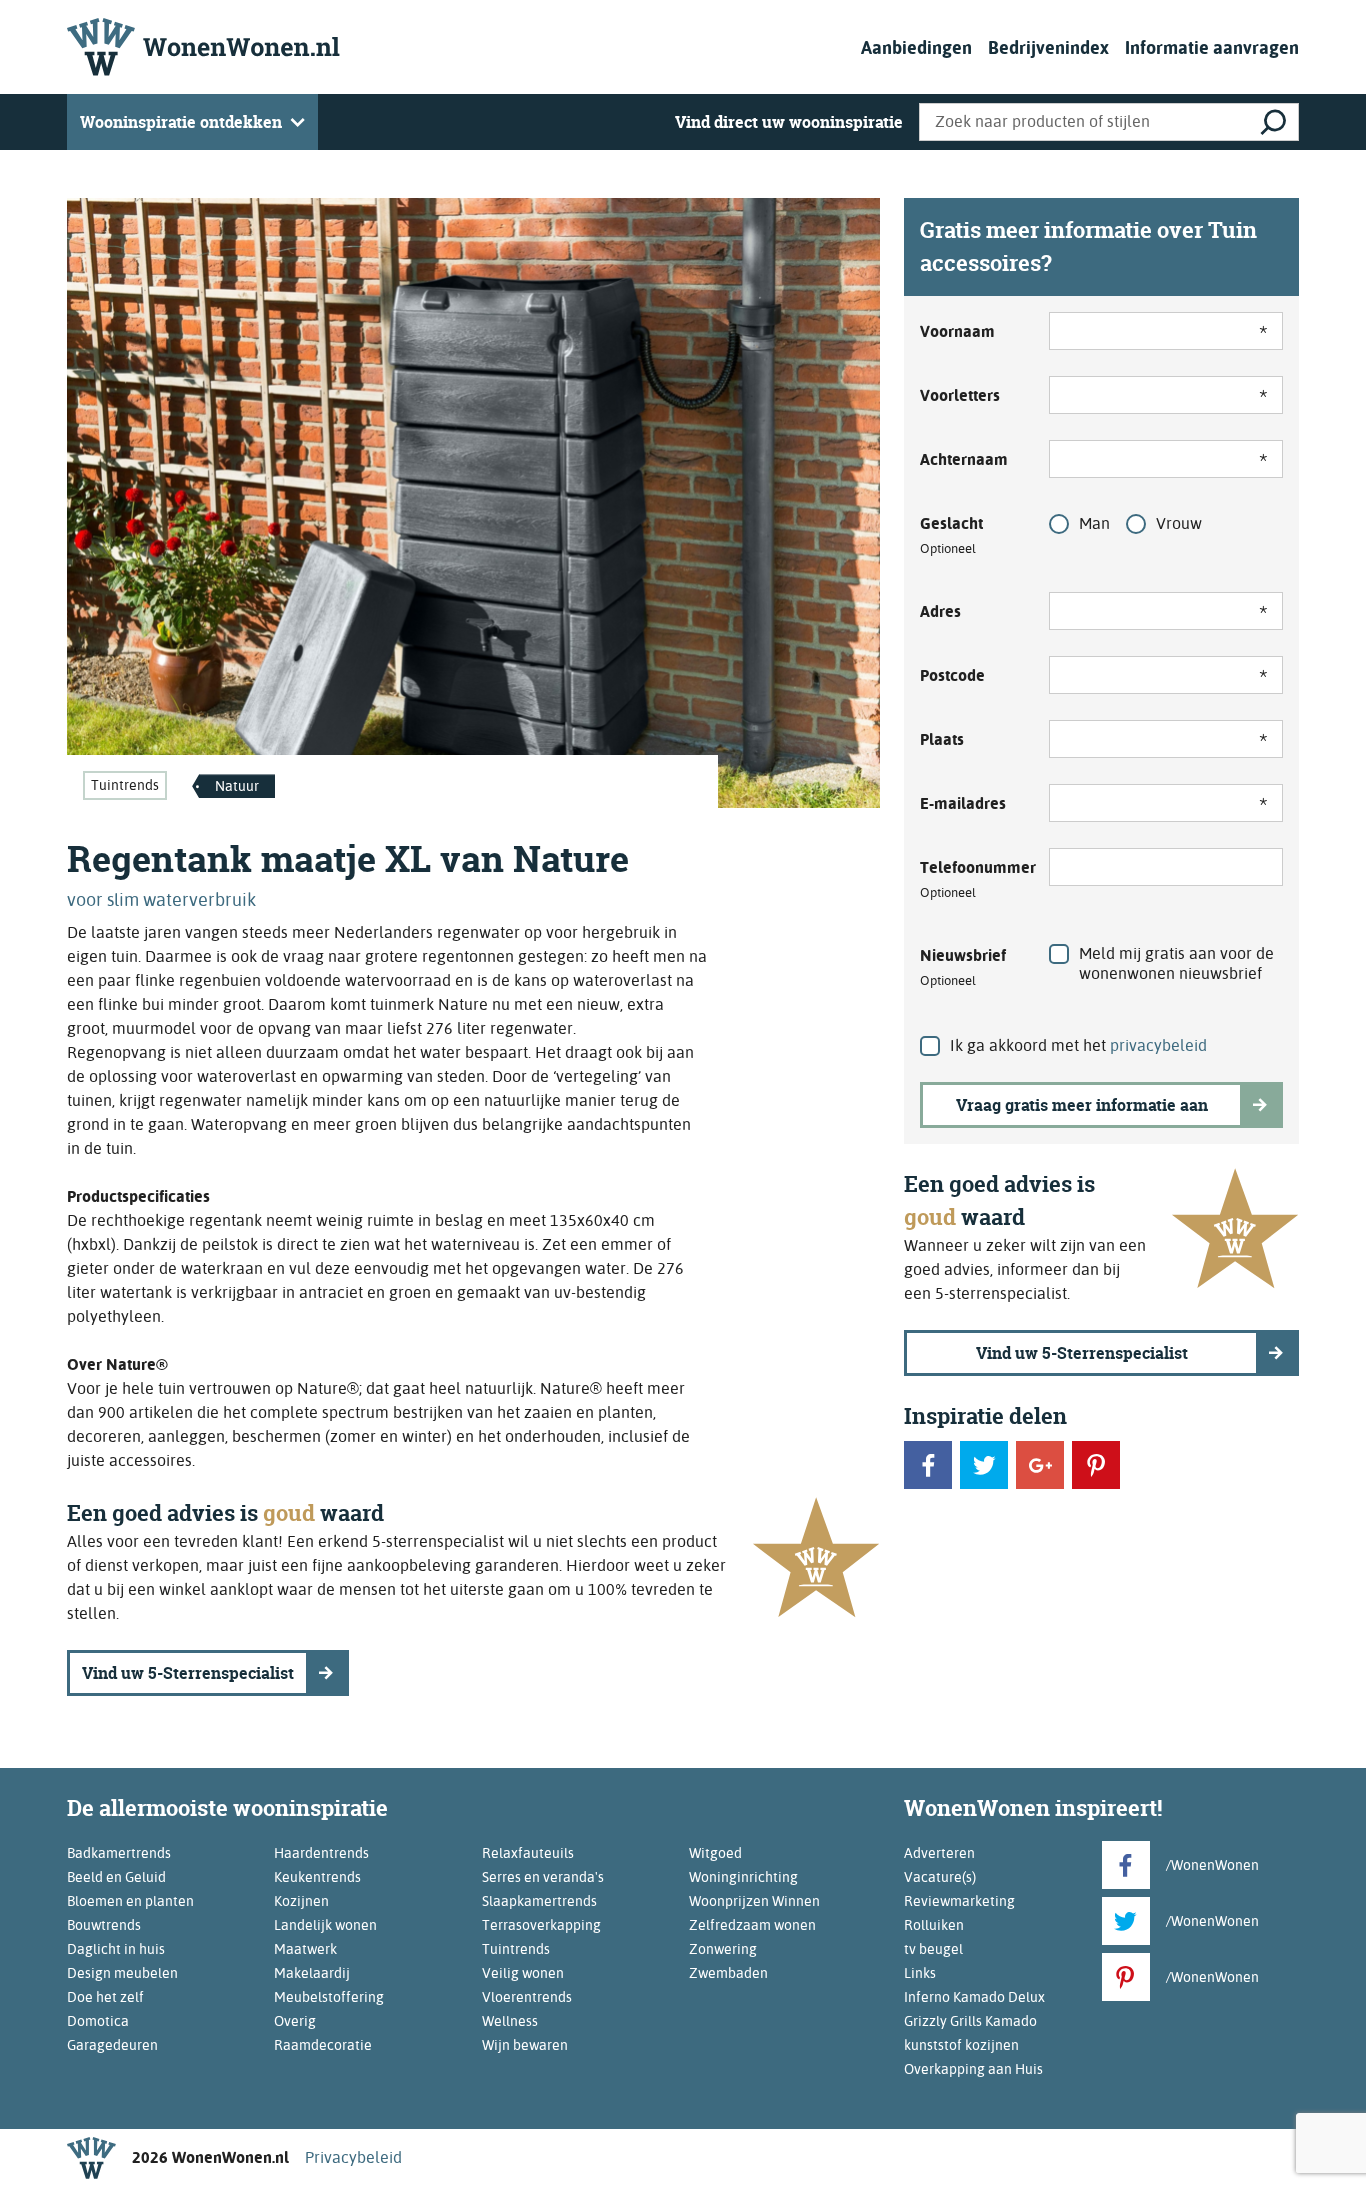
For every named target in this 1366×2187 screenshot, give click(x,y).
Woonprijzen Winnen (754, 1901)
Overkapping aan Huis (973, 2069)
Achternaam (964, 459)
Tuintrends (125, 785)
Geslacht (951, 535)
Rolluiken (934, 1925)
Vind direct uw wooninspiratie (789, 122)
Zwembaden (728, 1973)
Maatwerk (305, 1949)
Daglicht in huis (116, 1949)
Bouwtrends (104, 1925)
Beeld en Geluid (116, 1877)
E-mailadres (963, 803)
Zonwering (723, 1949)
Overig (295, 2021)
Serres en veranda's (543, 1877)
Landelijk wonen (325, 1925)
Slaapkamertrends (539, 1901)
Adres (940, 611)
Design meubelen (122, 1973)
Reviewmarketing (959, 1901)
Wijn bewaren (525, 2045)
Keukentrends (317, 1877)
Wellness (510, 2021)
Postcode (952, 675)
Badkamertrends (119, 1853)
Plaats (942, 739)
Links (920, 1973)
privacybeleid (1158, 1045)
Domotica (98, 2021)
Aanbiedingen (916, 47)
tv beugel (933, 1949)
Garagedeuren (112, 2045)
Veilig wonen (523, 1973)
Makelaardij (312, 1973)
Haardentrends (321, 1853)
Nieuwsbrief (963, 967)
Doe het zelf (105, 1997)
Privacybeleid (353, 2157)
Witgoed (715, 1853)
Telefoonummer (972, 879)
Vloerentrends (527, 1997)
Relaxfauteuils (528, 1853)
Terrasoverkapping (541, 1925)
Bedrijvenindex (1048, 47)
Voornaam (957, 331)
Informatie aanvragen (1212, 47)
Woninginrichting (743, 1877)
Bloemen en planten (130, 1901)
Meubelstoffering (329, 1997)
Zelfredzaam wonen (752, 1925)
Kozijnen (301, 1901)
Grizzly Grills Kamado (970, 2021)
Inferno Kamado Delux (974, 1997)
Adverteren (939, 1853)
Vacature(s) (940, 1877)
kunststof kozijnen (961, 2045)
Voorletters (960, 395)
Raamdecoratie (323, 2045)
